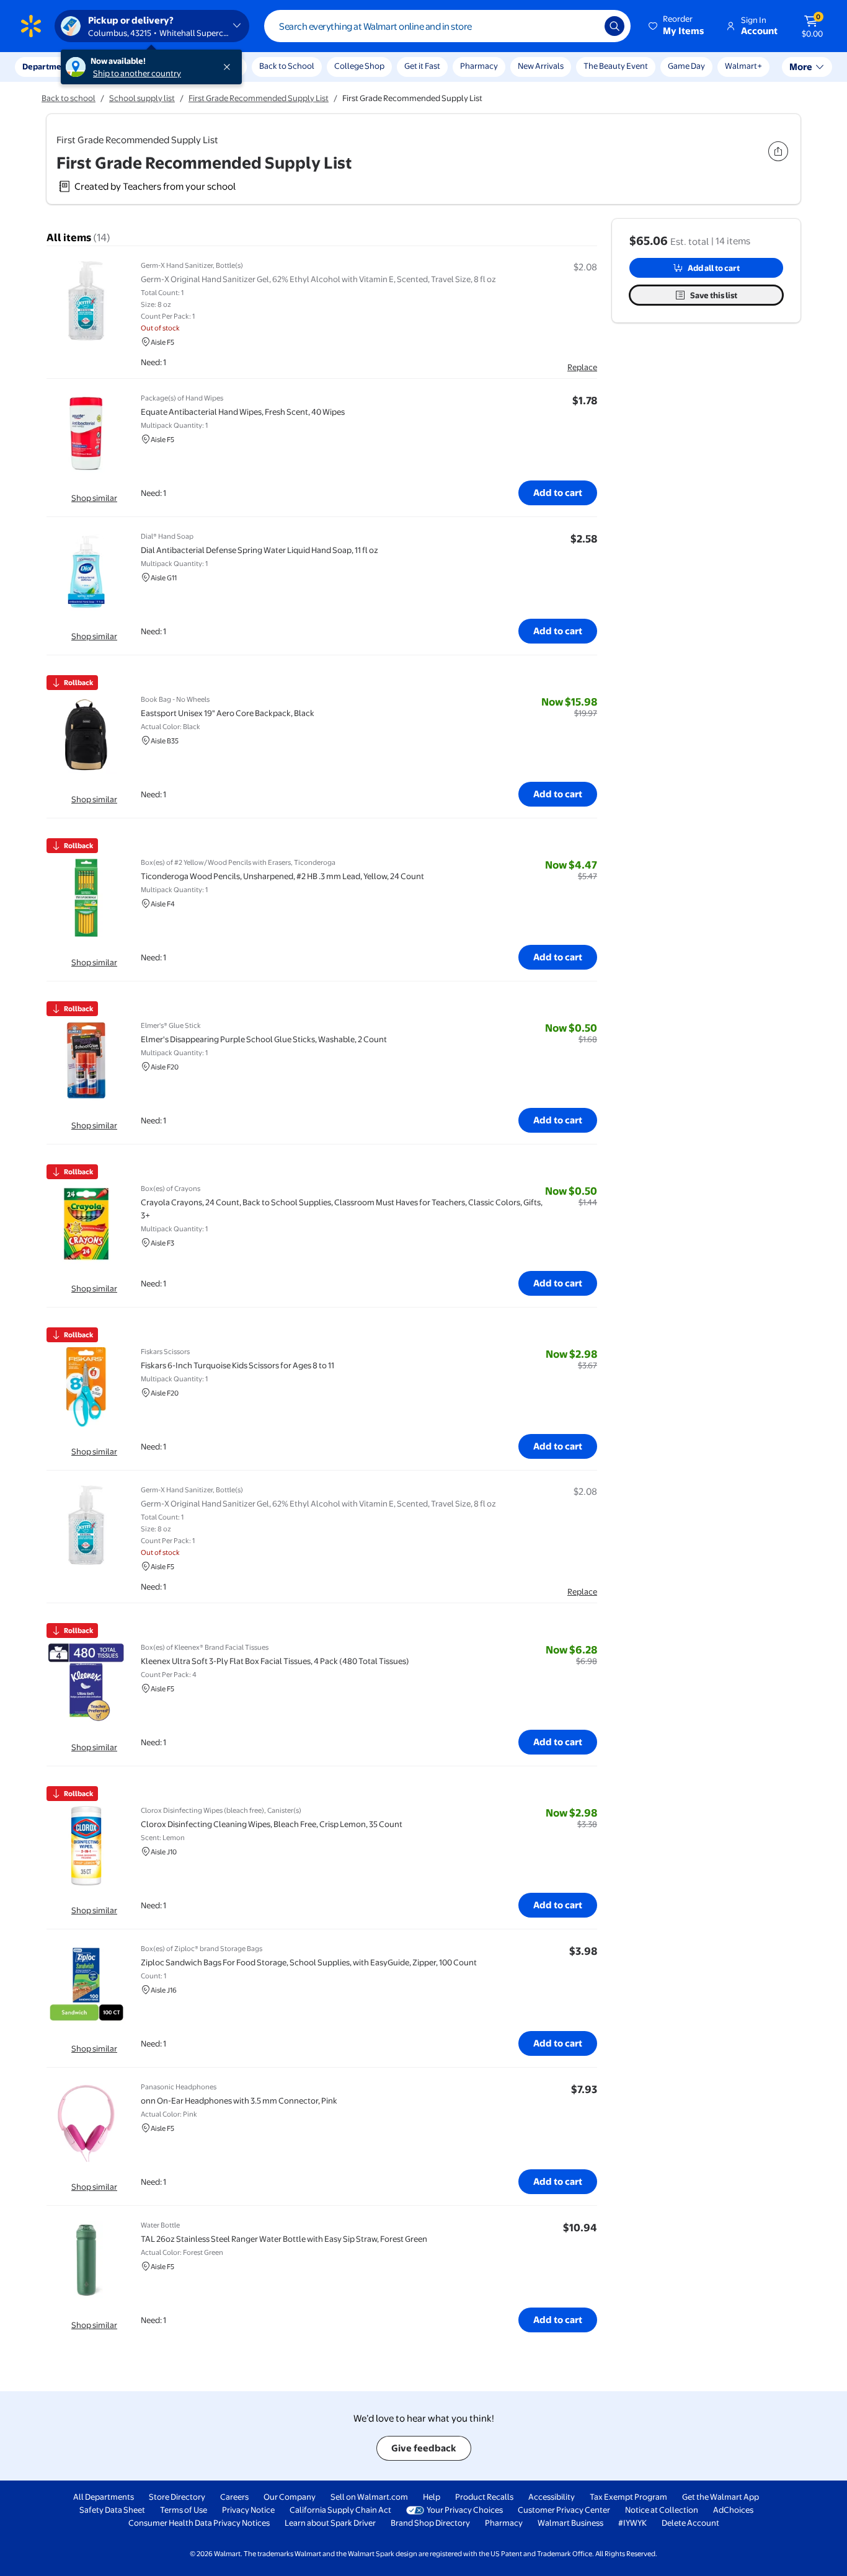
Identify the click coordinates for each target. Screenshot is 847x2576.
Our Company (290, 2497)
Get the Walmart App (721, 2497)
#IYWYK (632, 2523)
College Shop (359, 66)
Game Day (686, 66)
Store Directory (177, 2497)
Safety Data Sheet (112, 2510)
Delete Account (690, 2523)
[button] (677, 26)
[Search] (614, 26)
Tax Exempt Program (628, 2497)
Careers (234, 2497)
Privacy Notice (248, 2510)
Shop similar (94, 498)
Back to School (287, 66)
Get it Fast (422, 66)
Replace (582, 367)
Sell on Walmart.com (369, 2497)
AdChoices (733, 2510)
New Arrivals (541, 66)
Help (432, 2497)
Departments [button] (48, 66)
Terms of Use (184, 2510)
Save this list (714, 295)
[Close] (229, 67)
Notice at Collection (662, 2510)
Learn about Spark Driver (330, 2523)
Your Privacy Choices (465, 2510)
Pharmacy (479, 66)
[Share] (778, 151)
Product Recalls (484, 2497)
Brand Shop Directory (430, 2523)
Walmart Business (570, 2523)
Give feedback (424, 2448)
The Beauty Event (616, 66)
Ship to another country (137, 73)
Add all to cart (714, 268)
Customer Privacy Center (564, 2510)
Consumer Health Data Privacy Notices (199, 2523)
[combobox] (447, 26)
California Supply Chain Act (340, 2510)
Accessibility (552, 2497)
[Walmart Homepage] (31, 26)
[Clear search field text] (586, 26)
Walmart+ (743, 66)
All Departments (104, 2497)
